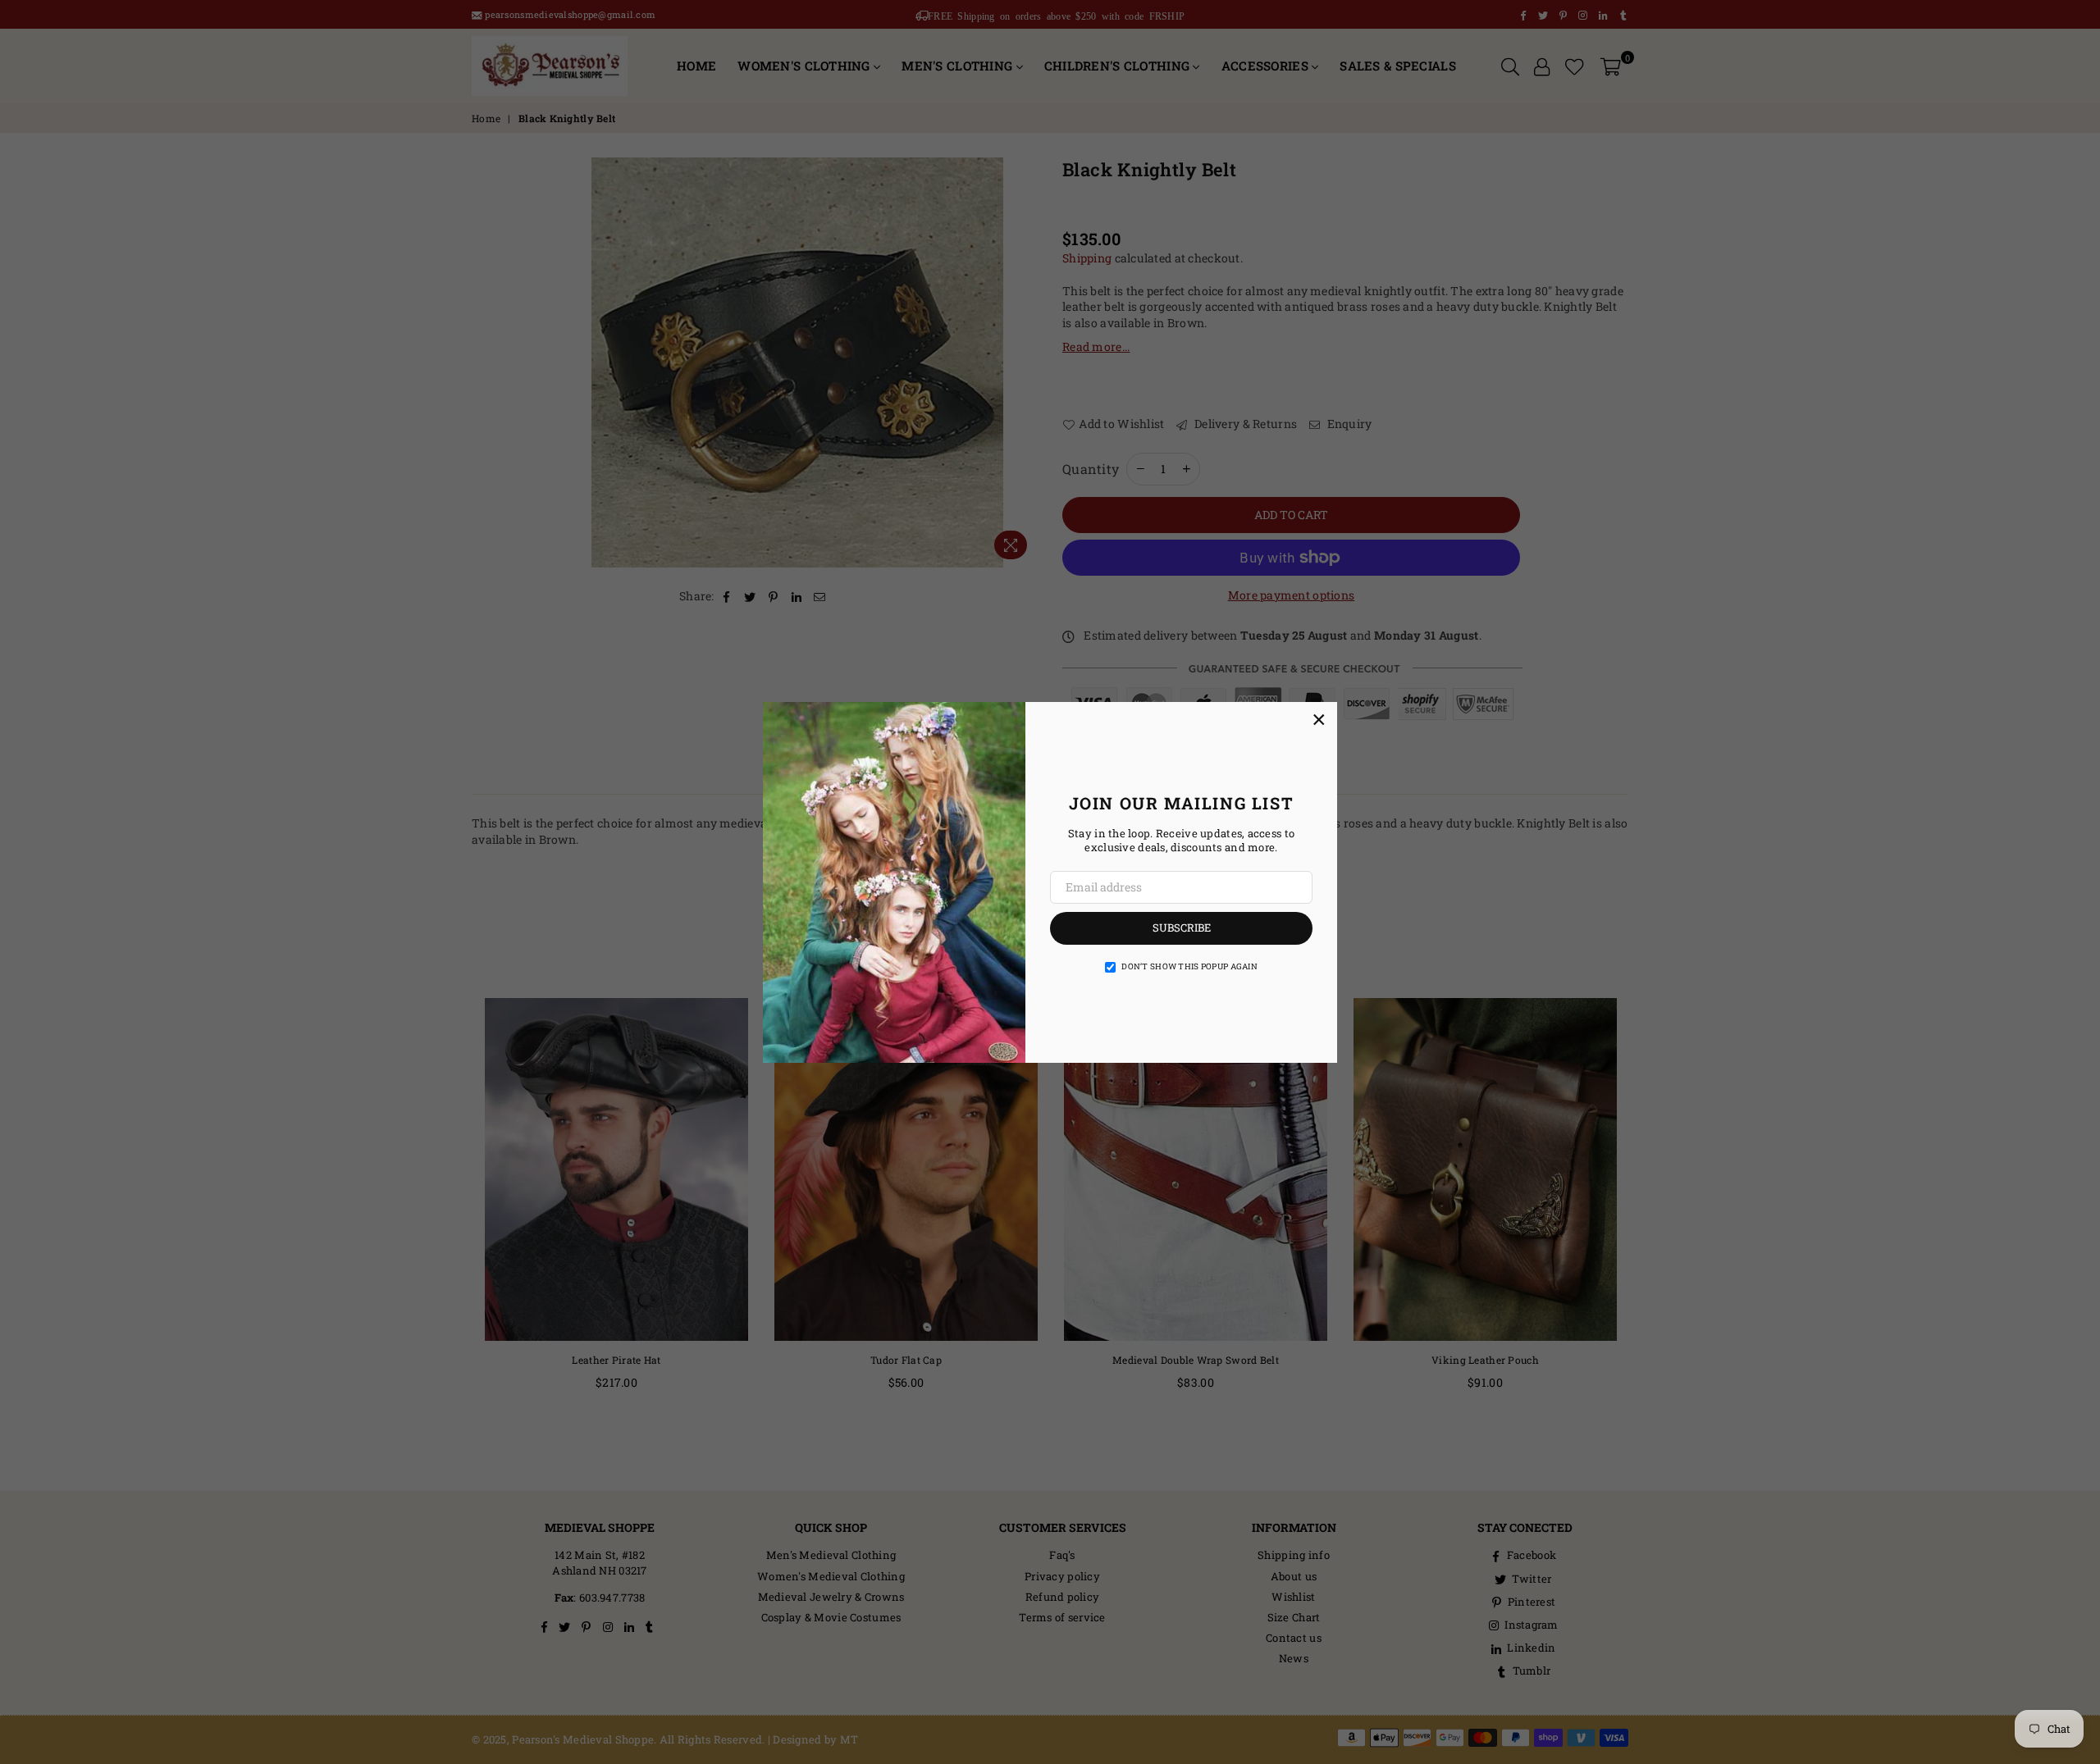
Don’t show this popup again (1189, 966)
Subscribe (1182, 928)
